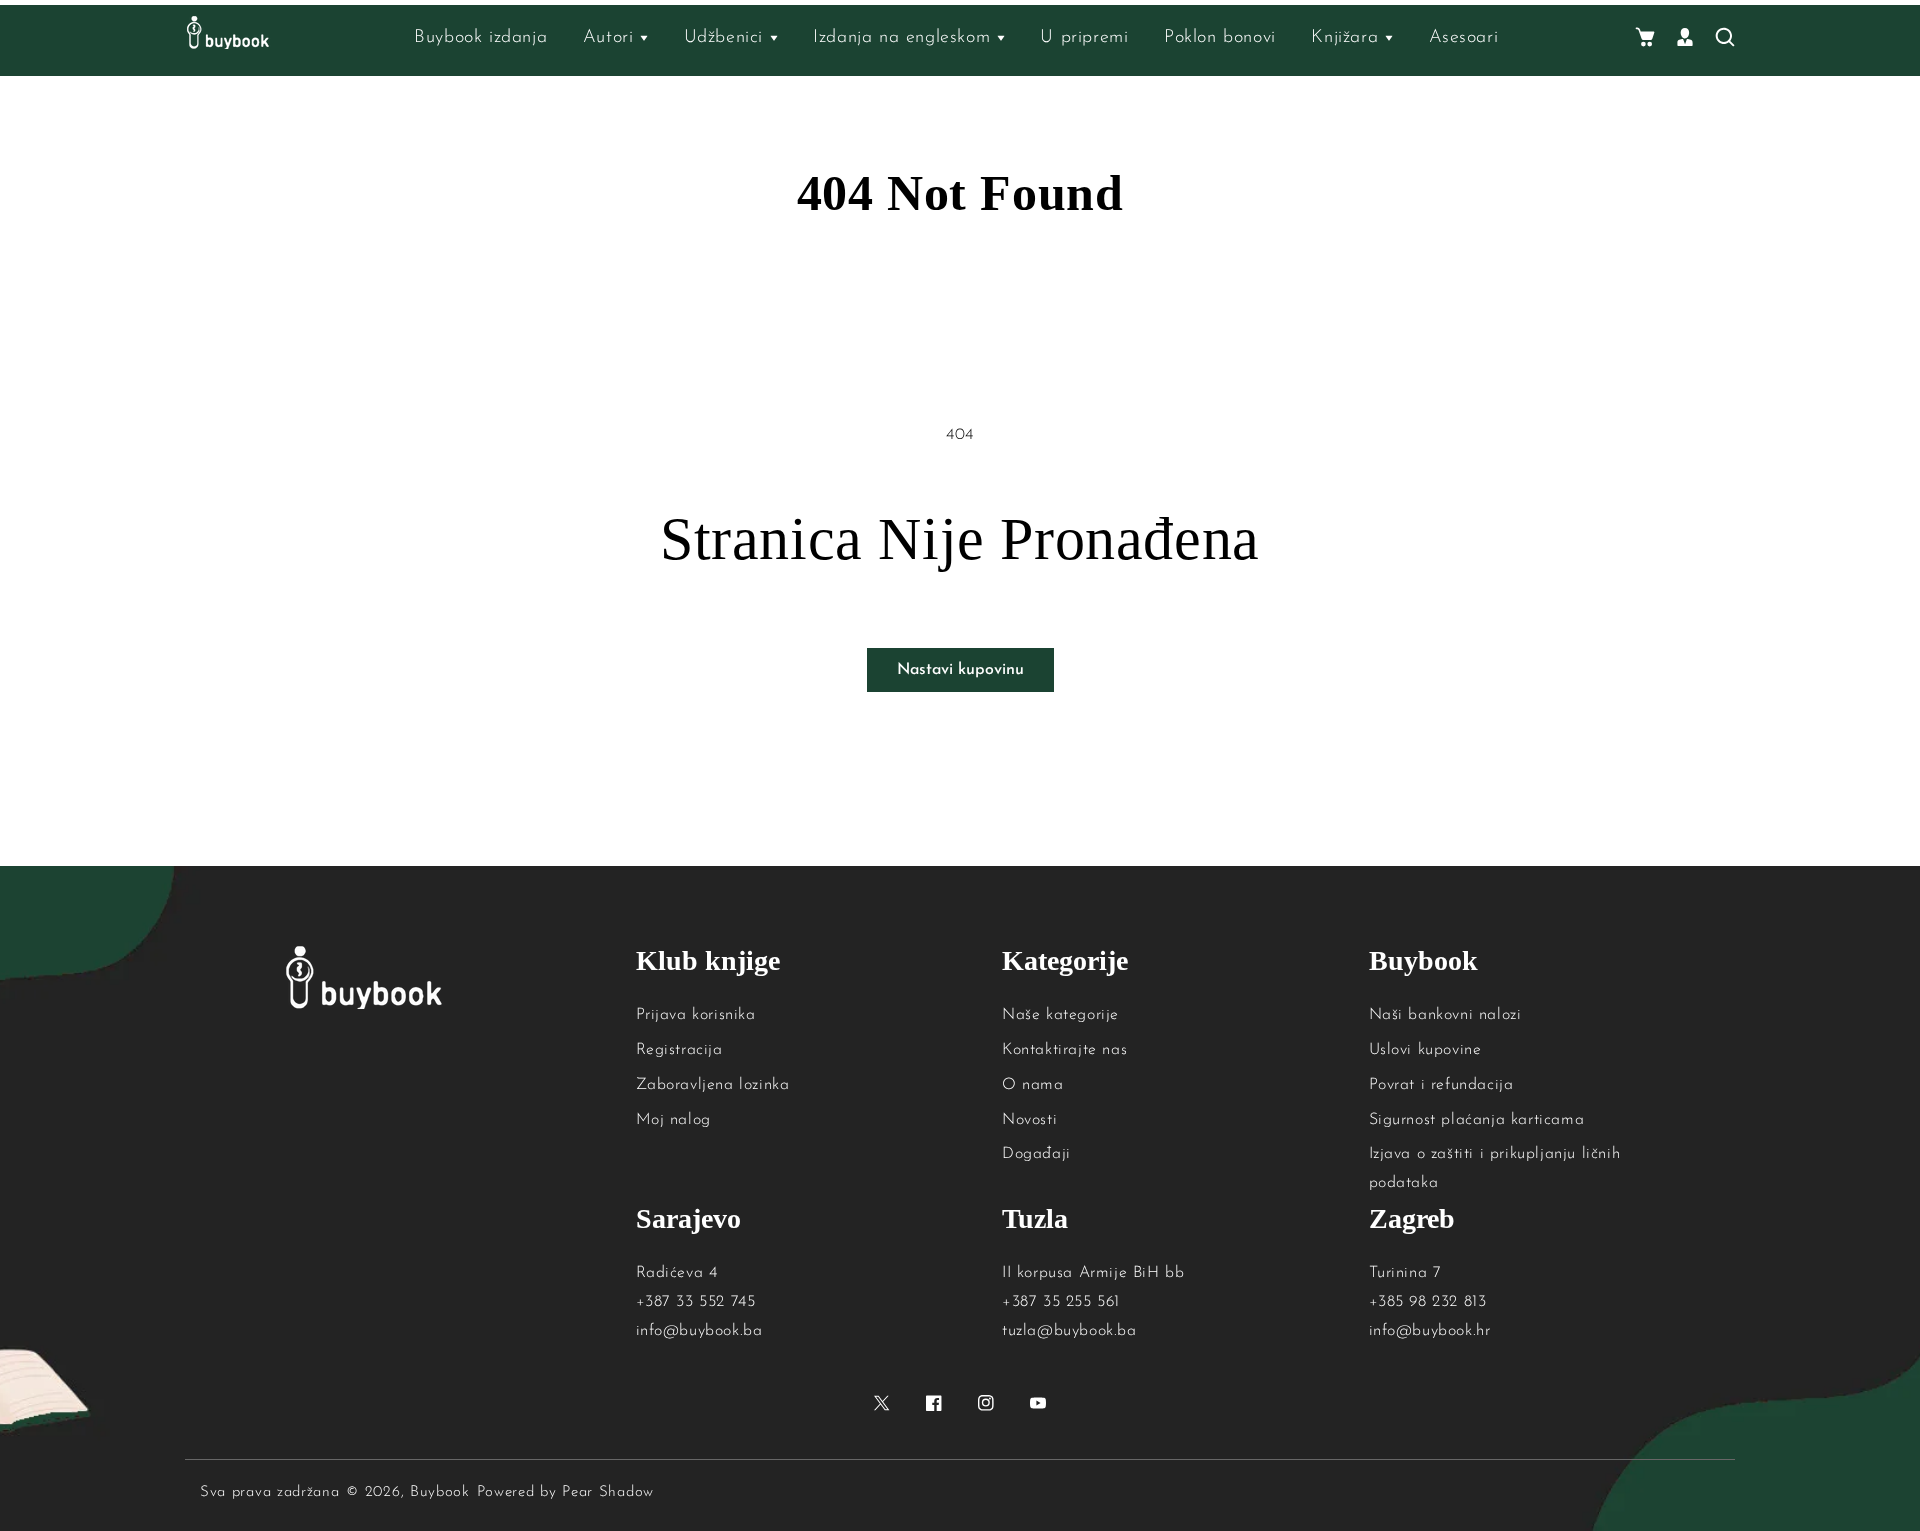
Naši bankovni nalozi (1445, 1015)
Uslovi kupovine (1425, 1050)
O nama (1033, 1085)
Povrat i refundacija (1441, 1085)
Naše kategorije (1060, 1015)
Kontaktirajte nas (1064, 1050)
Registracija (679, 1050)
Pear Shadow (608, 1492)
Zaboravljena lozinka (713, 1085)
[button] (1645, 38)
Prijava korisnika (696, 1015)
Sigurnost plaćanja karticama (1477, 1120)
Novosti (1029, 1120)
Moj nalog (673, 1120)
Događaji (1036, 1154)
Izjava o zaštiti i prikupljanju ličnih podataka (1495, 1168)
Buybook (440, 1492)
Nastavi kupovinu (960, 670)
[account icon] (1685, 38)
